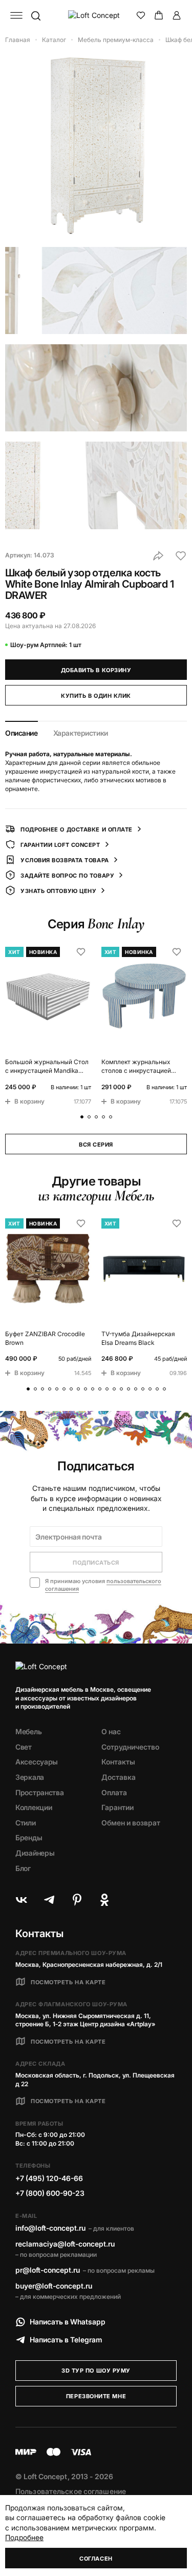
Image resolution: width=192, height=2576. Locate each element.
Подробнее (24, 2537)
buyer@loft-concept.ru (54, 2286)
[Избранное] (141, 15)
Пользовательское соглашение (71, 2491)
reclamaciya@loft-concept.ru (65, 2244)
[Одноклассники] (104, 1900)
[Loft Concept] (96, 15)
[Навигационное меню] (16, 15)
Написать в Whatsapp (68, 2322)
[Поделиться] (158, 556)
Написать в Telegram (66, 2340)
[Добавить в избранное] (181, 556)
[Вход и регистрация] (177, 15)
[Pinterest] (77, 1900)
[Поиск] (35, 15)
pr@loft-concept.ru (48, 2270)
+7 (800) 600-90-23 (50, 2193)
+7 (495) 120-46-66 (49, 2178)
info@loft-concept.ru (50, 2228)
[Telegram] (49, 1900)
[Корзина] (159, 15)
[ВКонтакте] (22, 1900)
